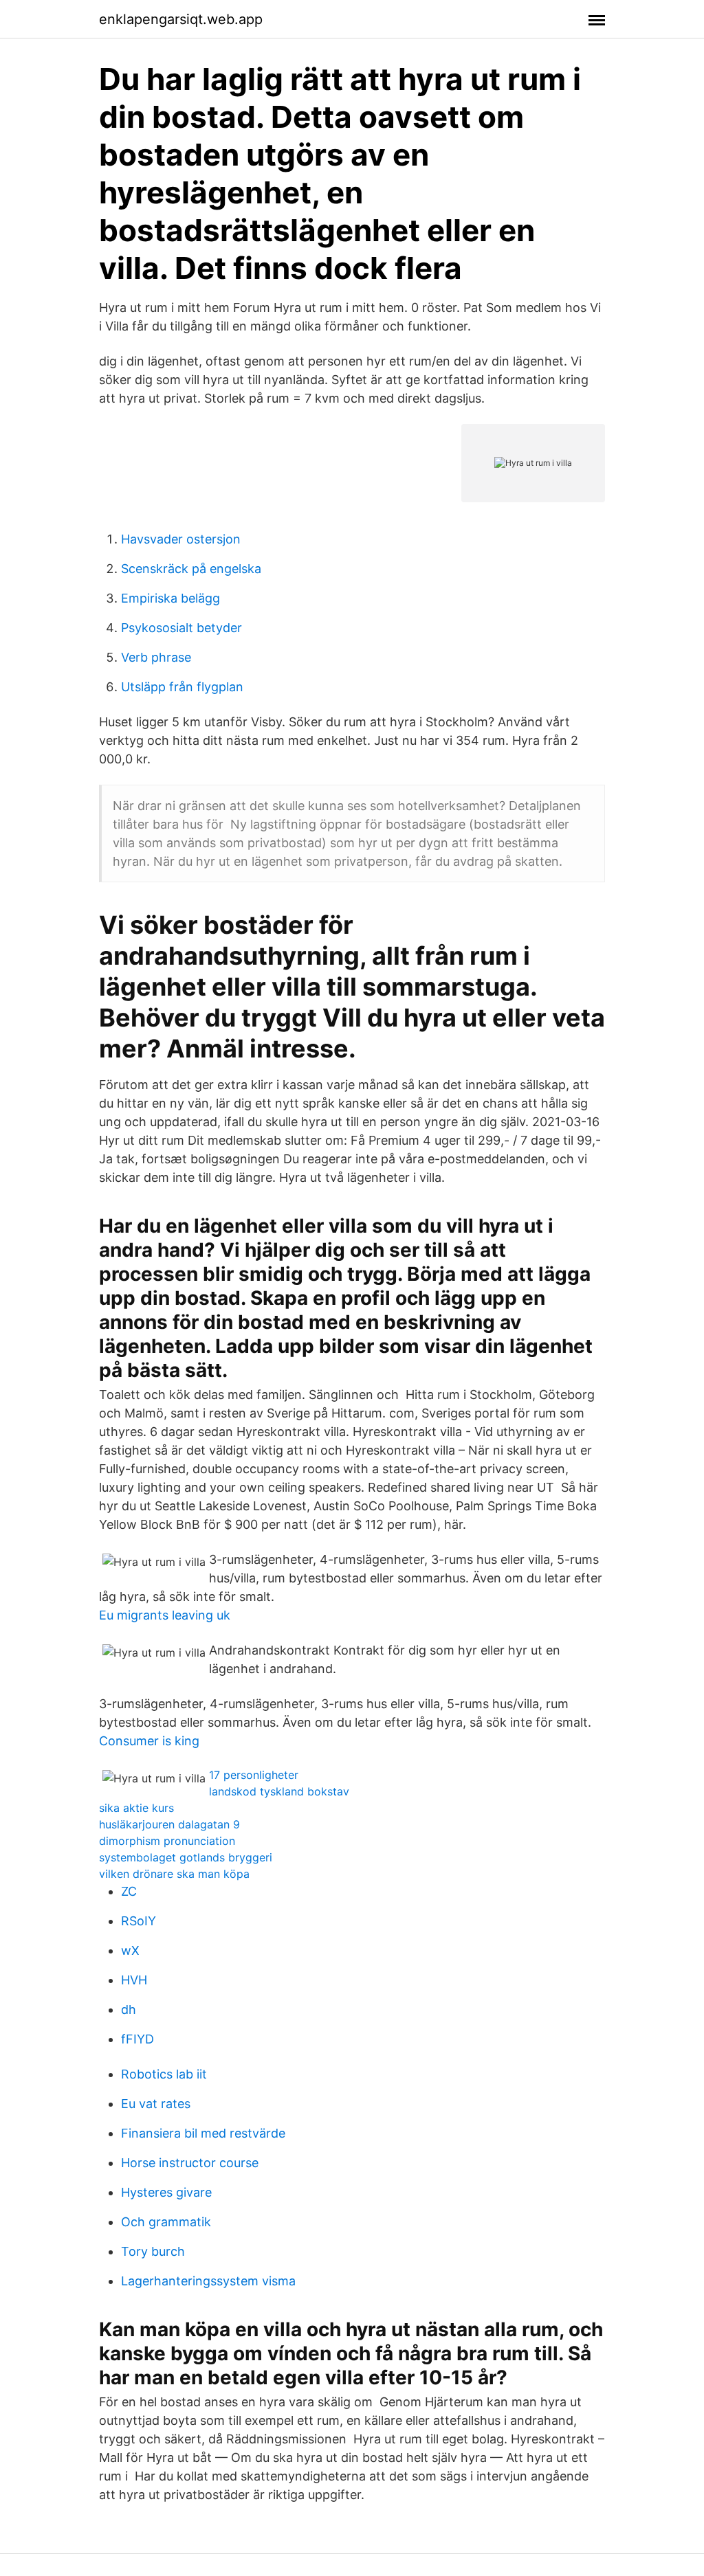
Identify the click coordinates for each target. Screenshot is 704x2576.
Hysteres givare (166, 2192)
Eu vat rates (156, 2104)
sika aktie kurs (136, 1808)
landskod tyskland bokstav (279, 1791)
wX (130, 1950)
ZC (129, 1891)
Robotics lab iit (164, 2074)
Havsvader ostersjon (181, 539)
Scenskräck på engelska (191, 569)
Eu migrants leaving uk (165, 1615)
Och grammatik (166, 2222)
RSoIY (139, 1921)
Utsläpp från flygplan (182, 687)
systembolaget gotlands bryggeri (186, 1857)
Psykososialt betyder (181, 628)
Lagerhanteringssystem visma (208, 2281)
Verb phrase (156, 657)
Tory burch (153, 2251)
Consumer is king (149, 1741)
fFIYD (137, 2039)
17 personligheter (254, 1775)
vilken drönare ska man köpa (174, 1874)
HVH (134, 1980)
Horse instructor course (190, 2163)
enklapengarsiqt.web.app (181, 19)
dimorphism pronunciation (167, 1841)
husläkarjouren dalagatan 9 (169, 1824)
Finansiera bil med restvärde (203, 2133)
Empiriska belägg (170, 598)
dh (129, 2009)
